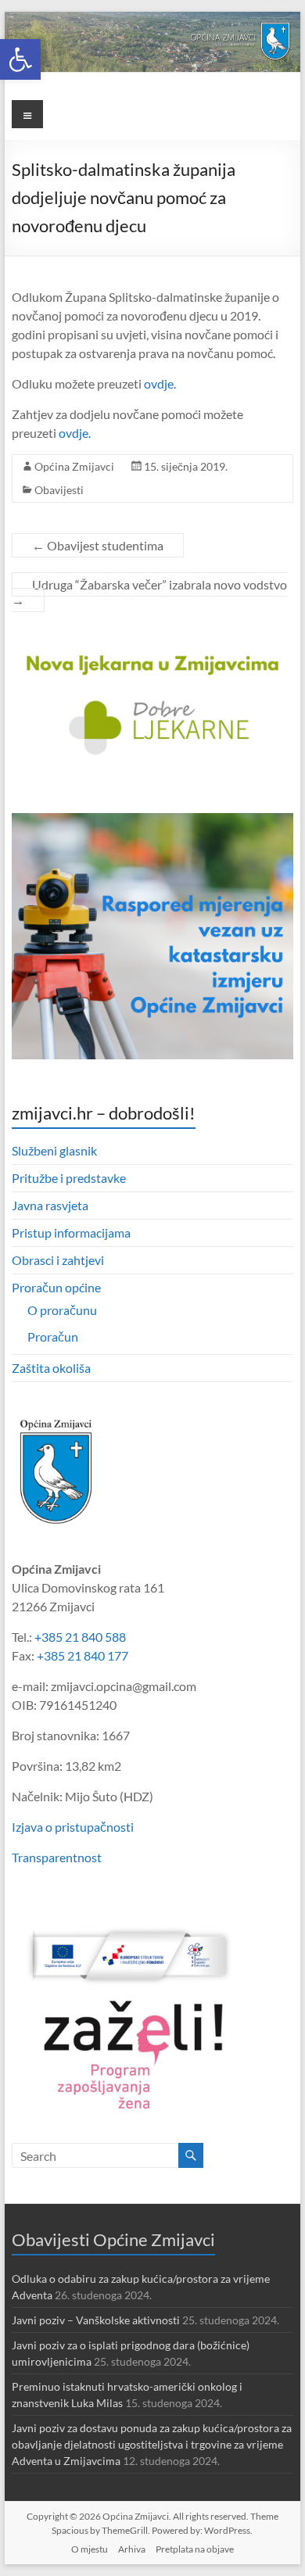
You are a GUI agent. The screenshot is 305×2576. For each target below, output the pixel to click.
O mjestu (90, 2549)
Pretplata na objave (195, 2549)
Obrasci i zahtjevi (58, 1260)
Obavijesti (59, 490)
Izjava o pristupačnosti (73, 1827)
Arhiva (132, 2549)
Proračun (53, 1336)
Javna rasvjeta (50, 1205)
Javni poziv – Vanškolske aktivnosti (96, 2320)
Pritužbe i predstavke (69, 1178)
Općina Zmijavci (74, 466)
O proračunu (62, 1310)
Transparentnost (57, 1857)
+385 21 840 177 (83, 1655)
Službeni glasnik (54, 1150)
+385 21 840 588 (80, 1637)
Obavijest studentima (98, 545)
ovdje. (160, 383)
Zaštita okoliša (51, 1368)
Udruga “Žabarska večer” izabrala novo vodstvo (149, 592)
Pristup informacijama (71, 1232)
